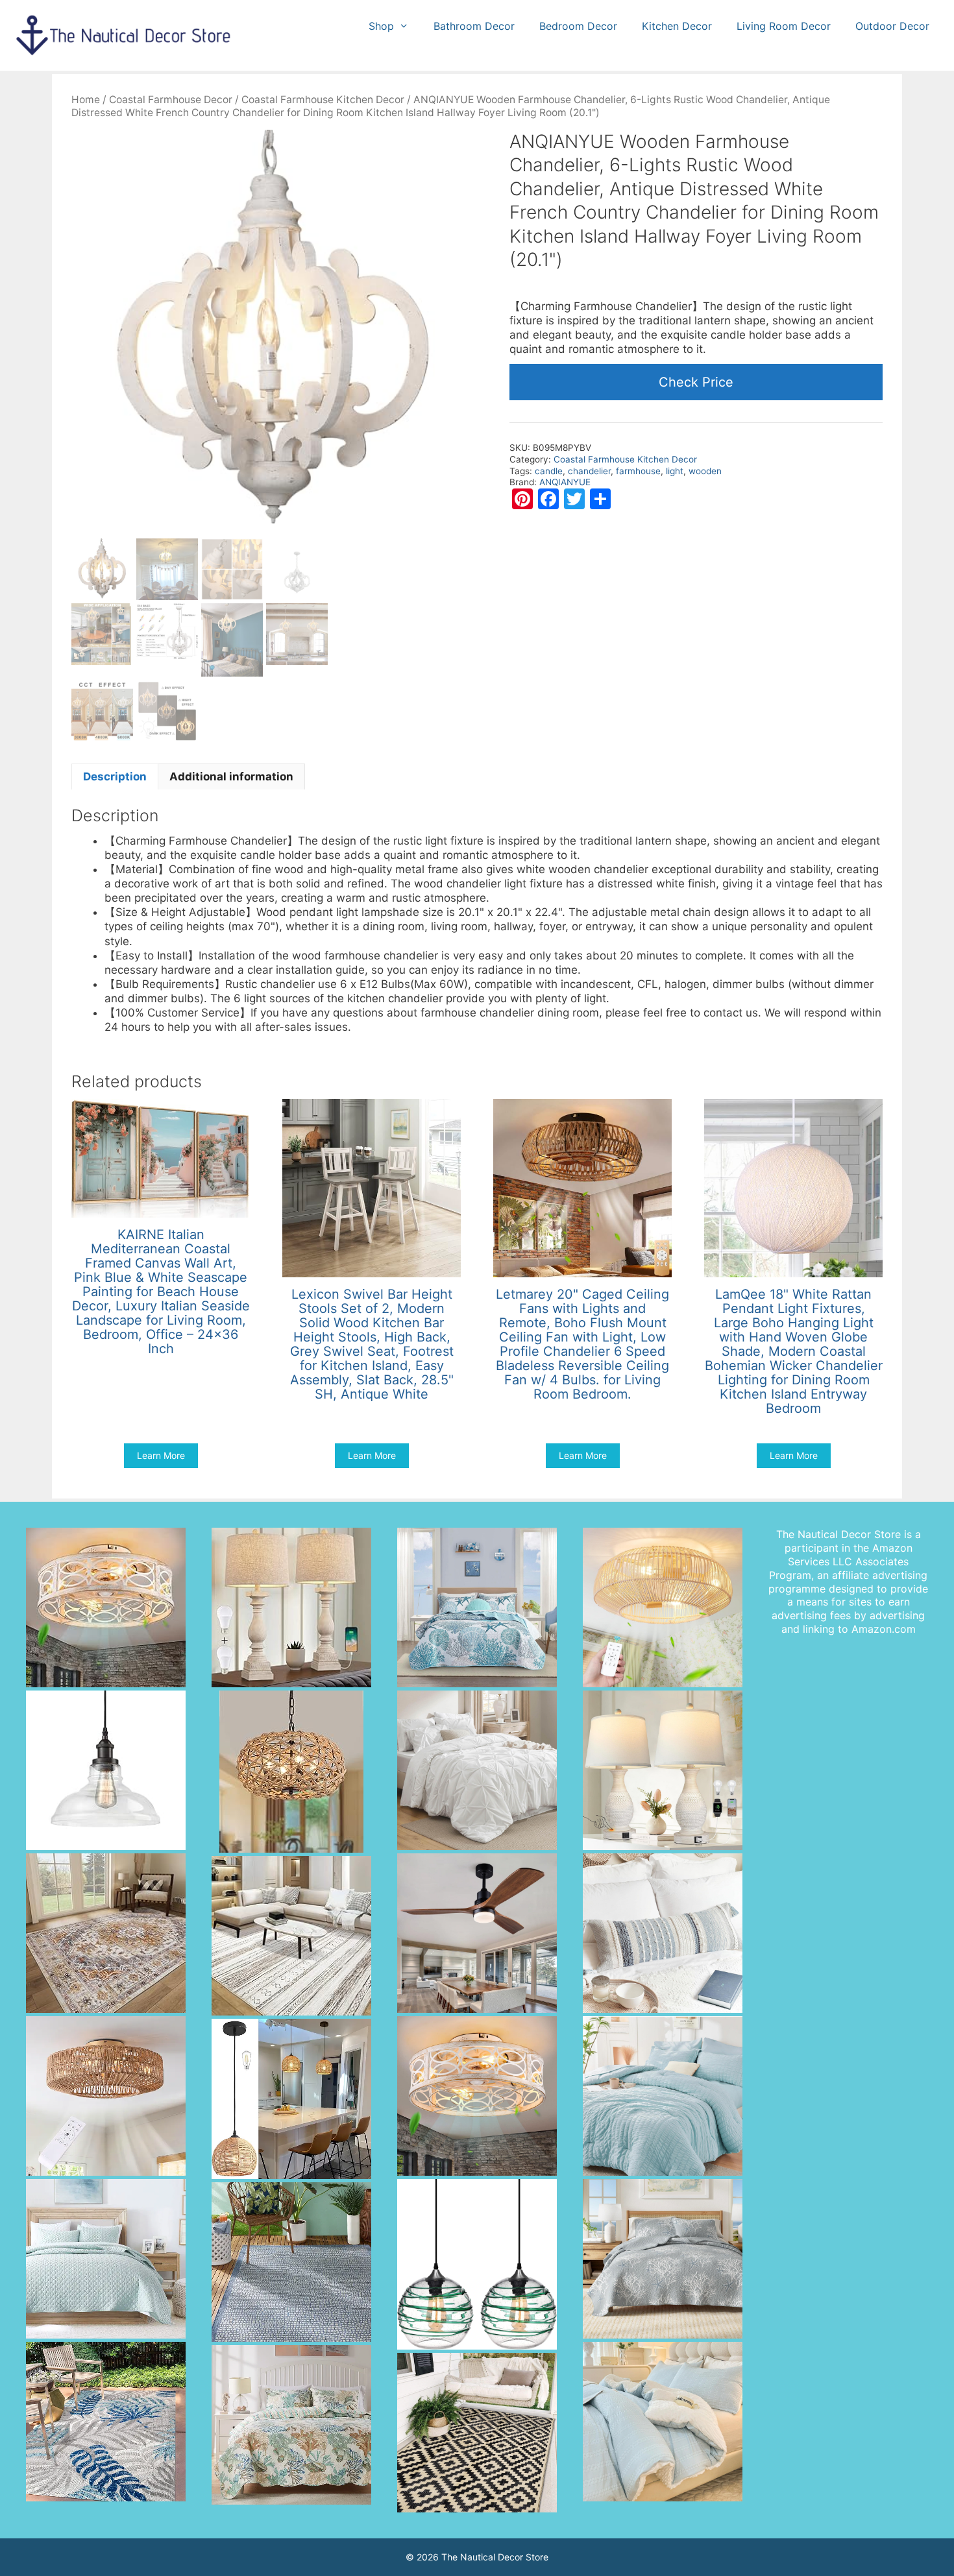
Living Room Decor (784, 26)
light (675, 471)
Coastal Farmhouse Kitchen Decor (323, 100)
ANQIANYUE (565, 482)
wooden (705, 471)
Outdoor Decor (892, 26)
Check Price (696, 382)
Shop (381, 26)
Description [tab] (115, 776)
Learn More (161, 1455)
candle (549, 471)
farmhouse (638, 471)
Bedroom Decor (578, 26)
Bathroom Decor (474, 26)
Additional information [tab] (231, 776)
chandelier (589, 471)
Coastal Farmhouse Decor (171, 100)
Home (86, 100)
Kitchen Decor (677, 26)
